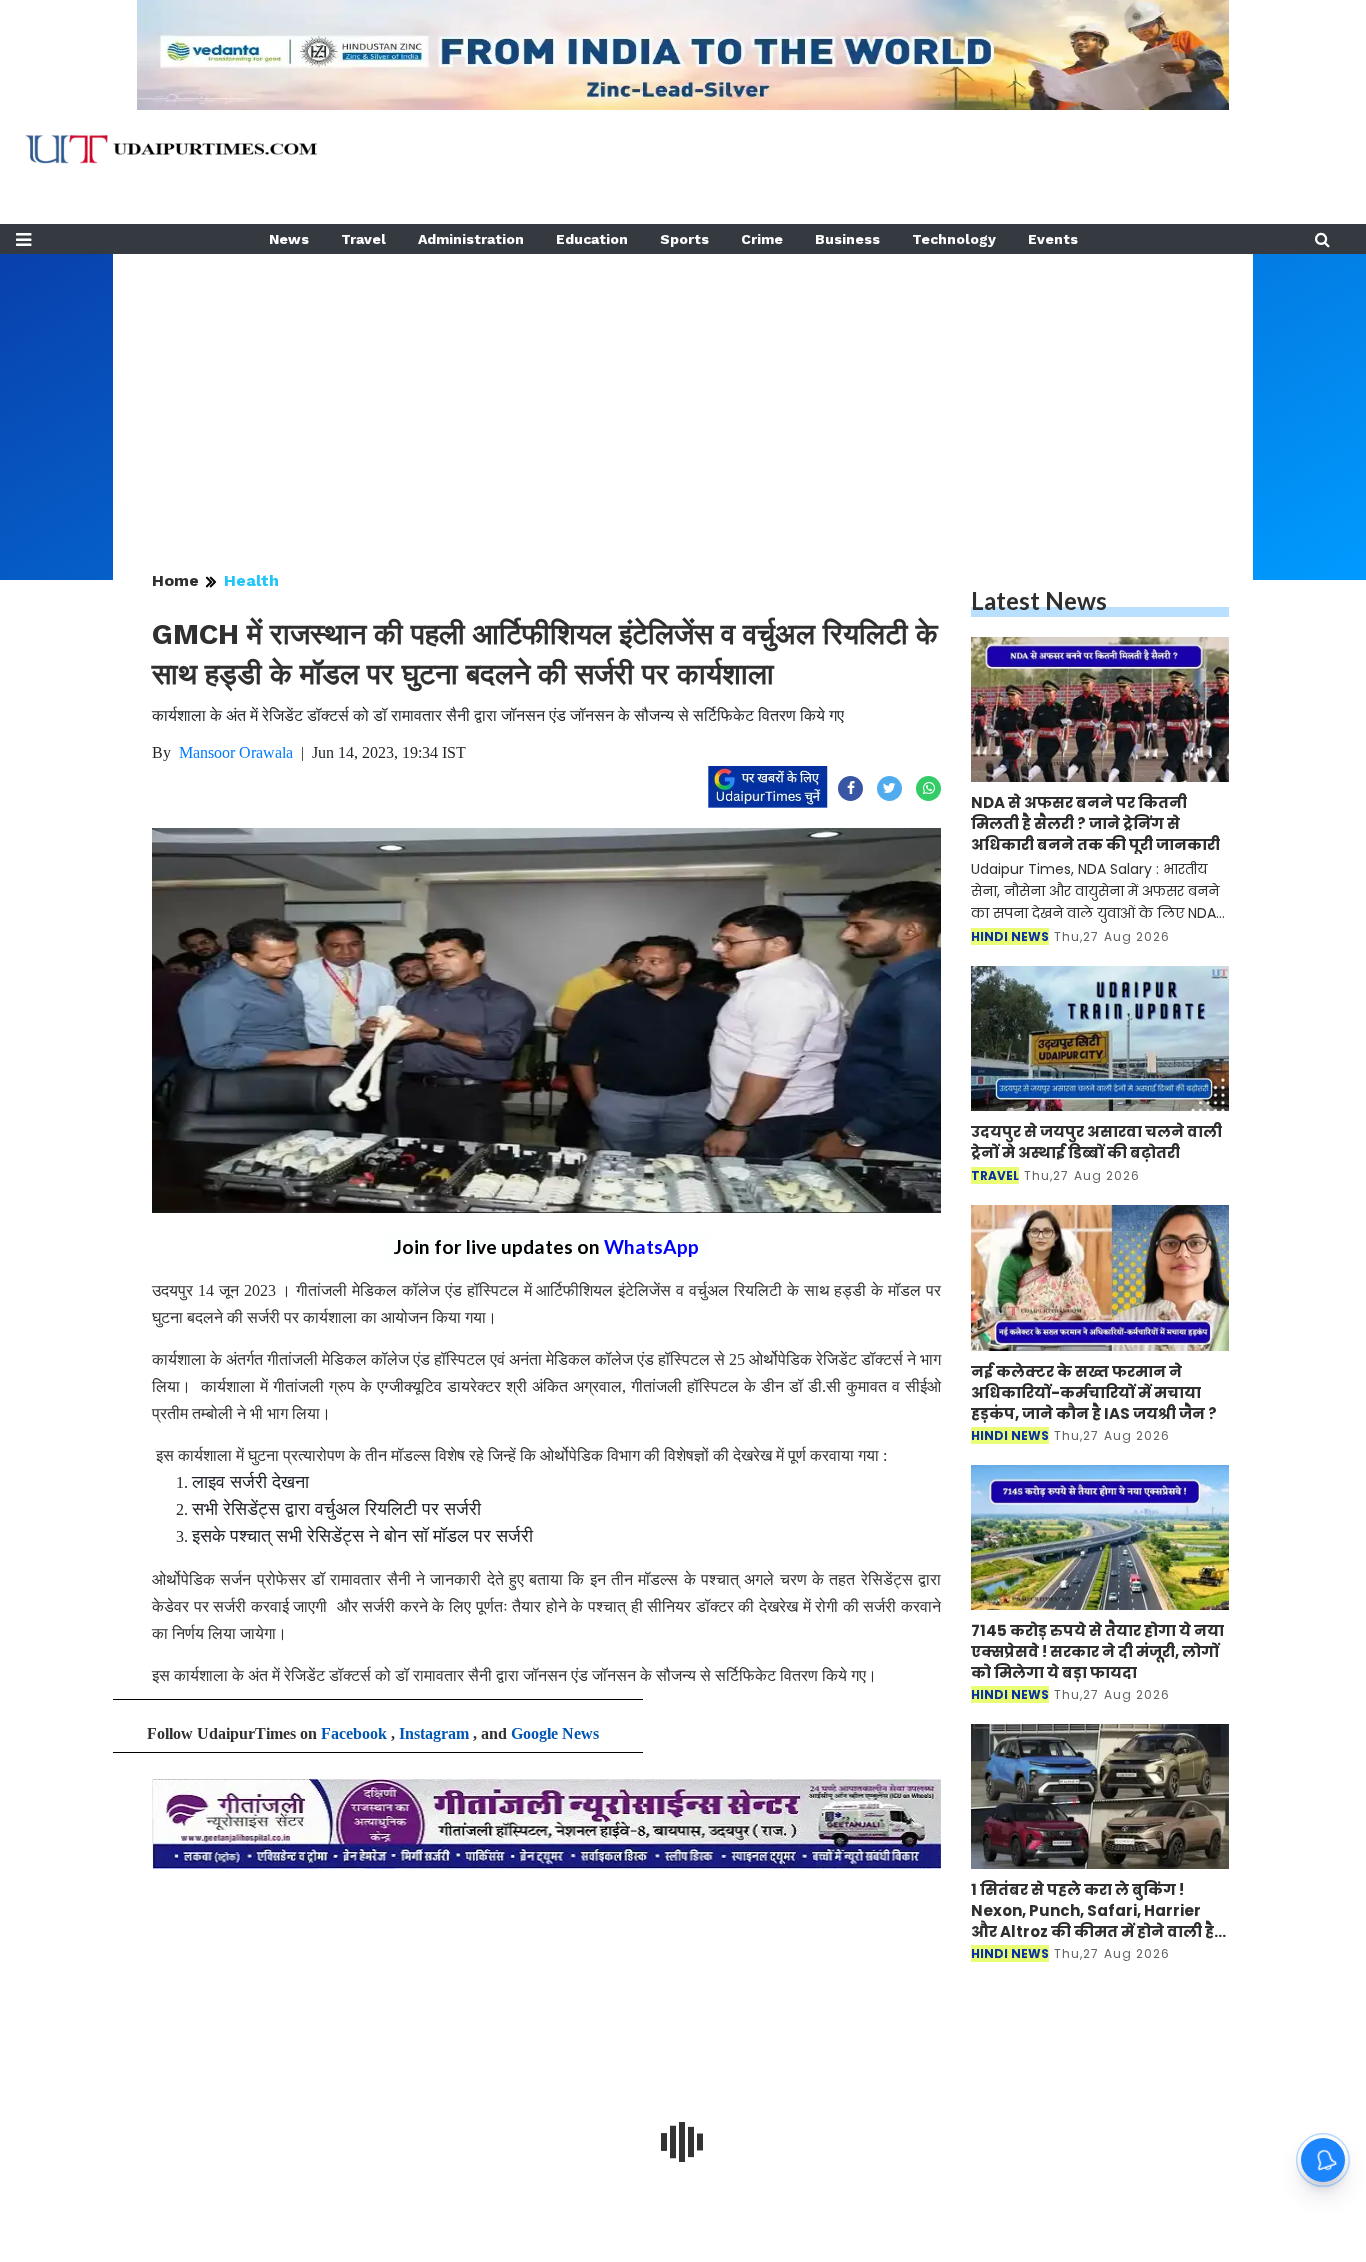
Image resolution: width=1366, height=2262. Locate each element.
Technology (954, 239)
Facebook (354, 1733)
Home (175, 580)
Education (592, 239)
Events (1053, 239)
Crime (762, 239)
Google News (555, 1733)
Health (251, 580)
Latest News (1039, 600)
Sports (684, 239)
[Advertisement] (683, 394)
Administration (471, 239)
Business (847, 239)
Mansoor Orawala (236, 752)
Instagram (434, 1733)
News (289, 239)
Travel (363, 239)
